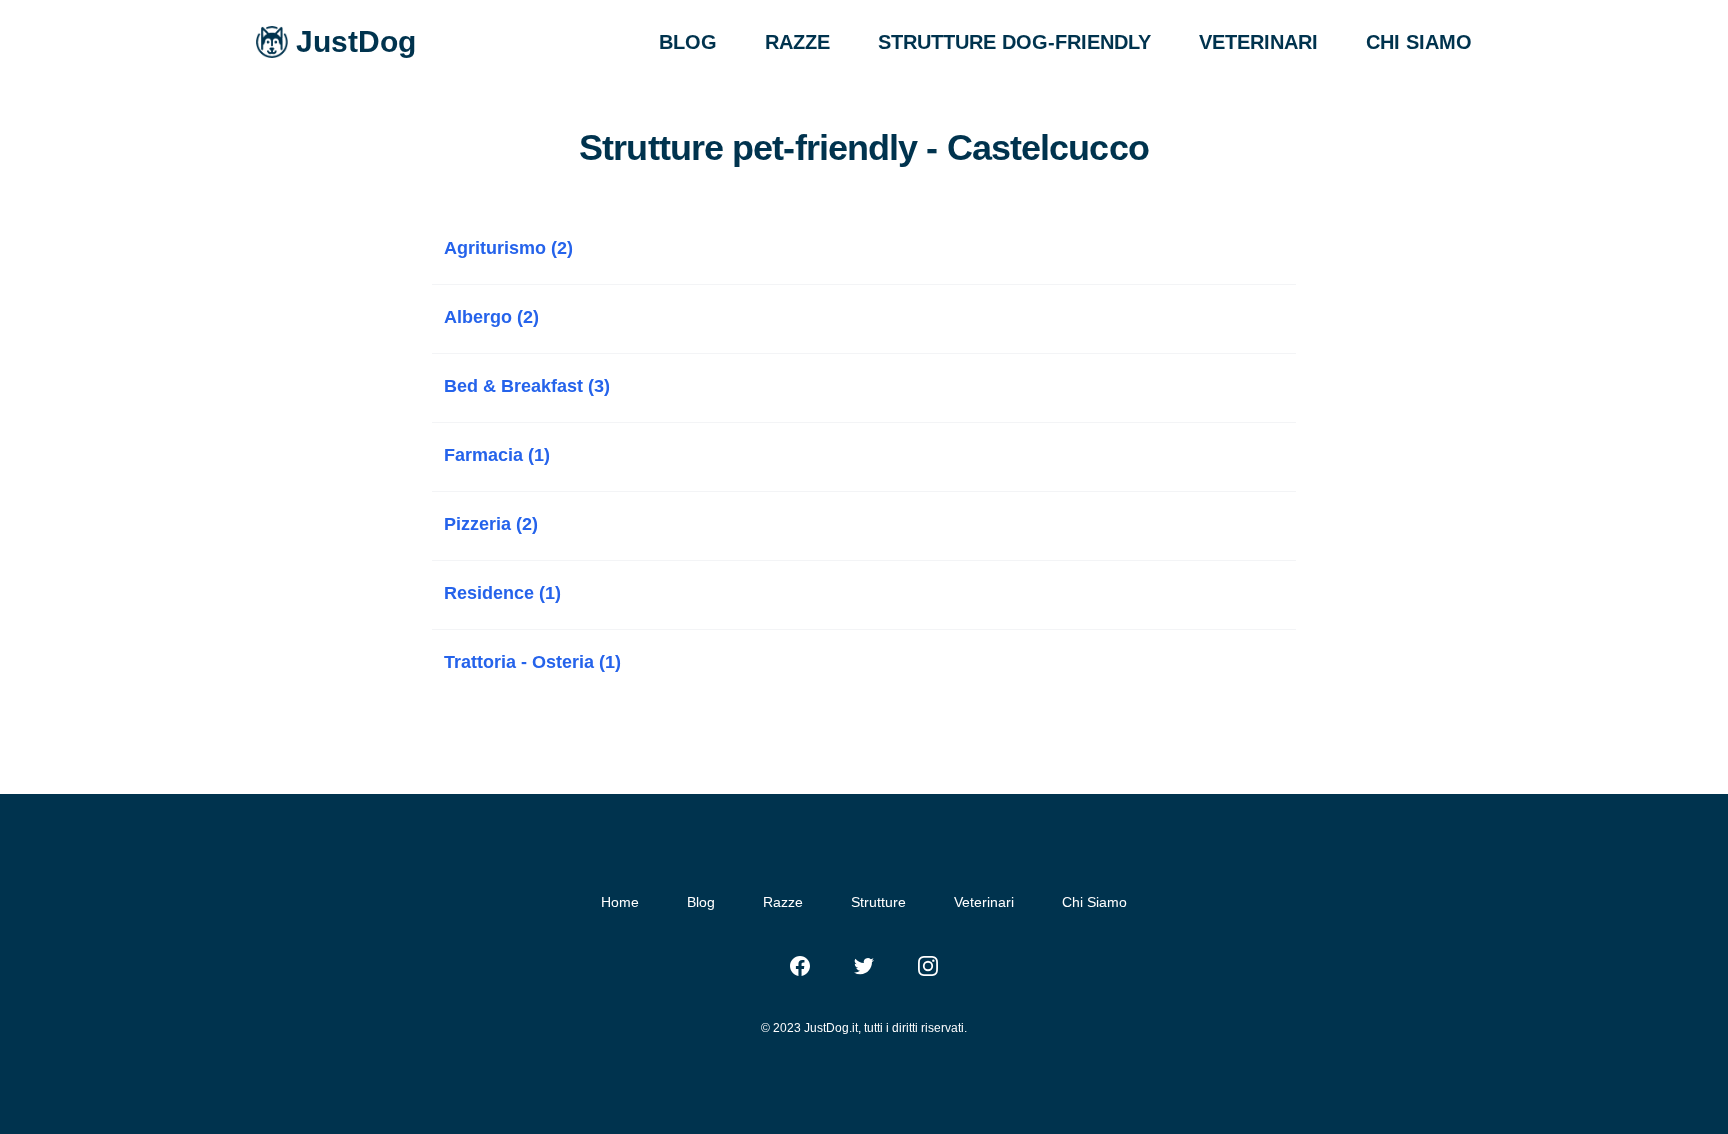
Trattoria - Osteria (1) (532, 662)
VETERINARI (1258, 42)
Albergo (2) (491, 317)
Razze (783, 902)
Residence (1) (502, 593)
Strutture (878, 902)
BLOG (688, 42)
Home (620, 902)
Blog (701, 902)
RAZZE (797, 42)
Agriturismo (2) (508, 248)
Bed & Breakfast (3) (527, 386)
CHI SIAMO (1419, 42)
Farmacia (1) (497, 455)
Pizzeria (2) (491, 524)
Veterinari (984, 902)
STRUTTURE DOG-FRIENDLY (1014, 42)
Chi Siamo (1094, 902)
